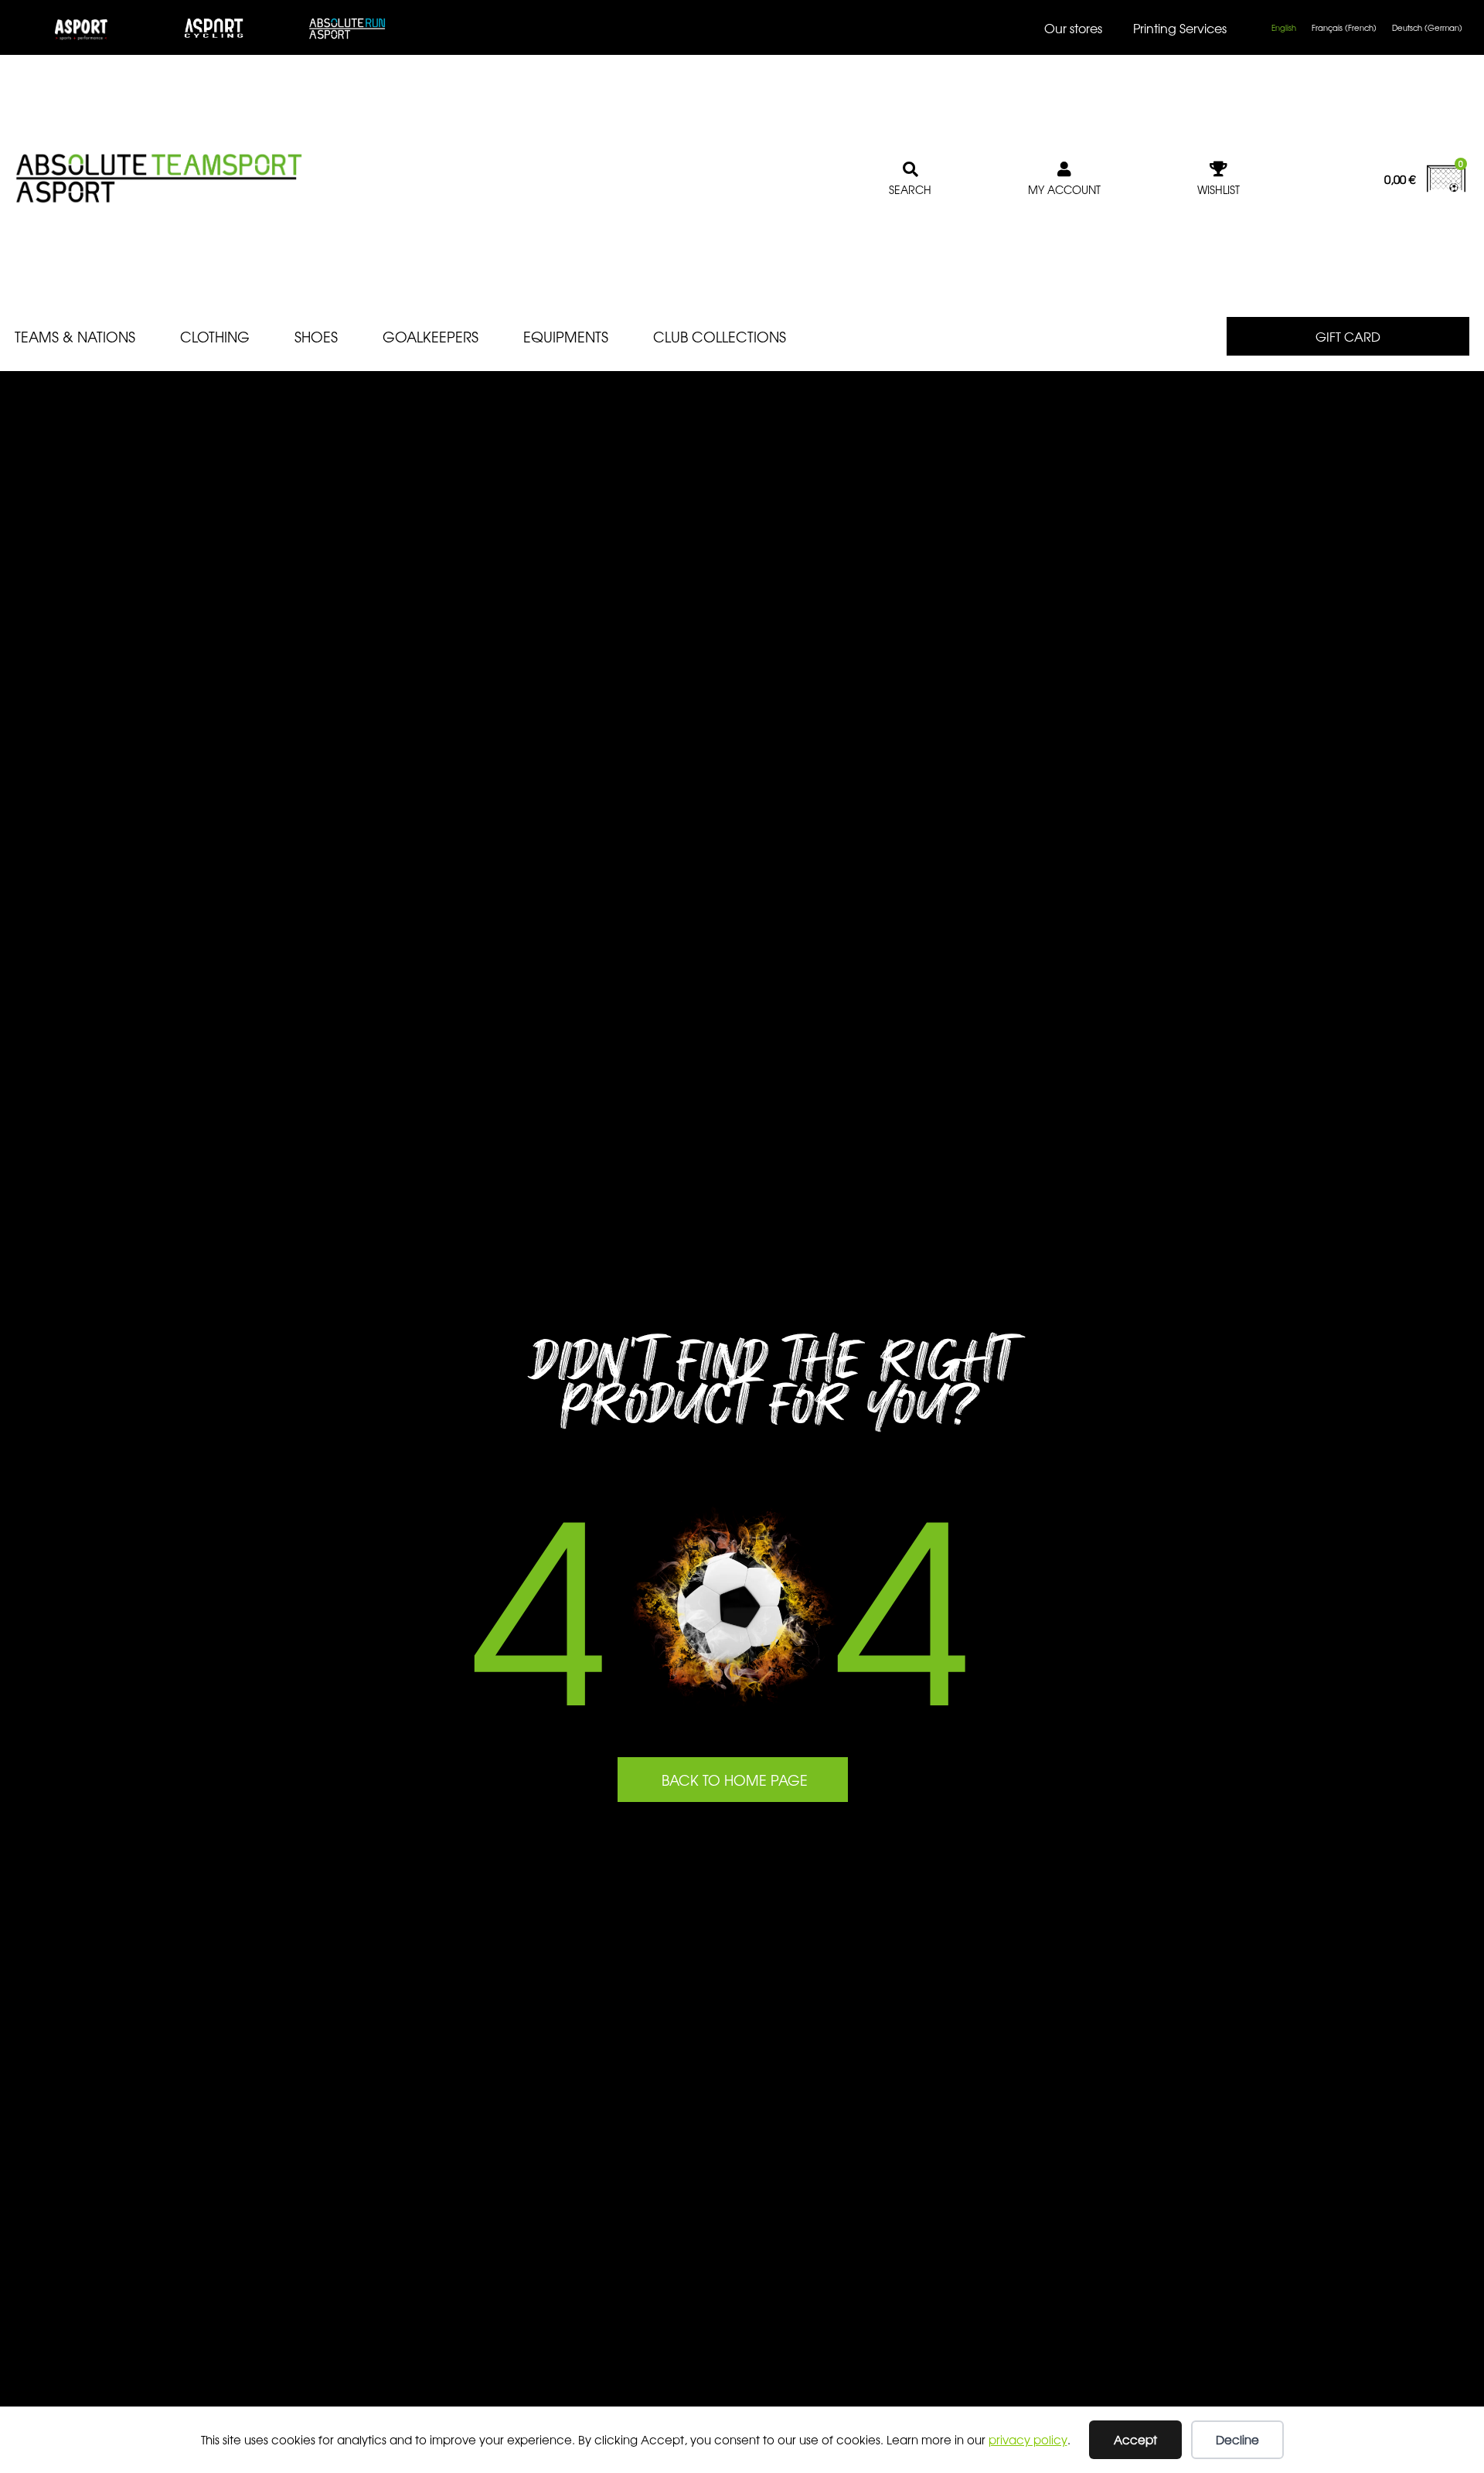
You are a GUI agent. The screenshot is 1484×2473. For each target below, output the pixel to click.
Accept (1135, 2439)
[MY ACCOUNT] (1064, 169)
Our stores (1073, 28)
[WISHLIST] (1219, 169)
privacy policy (1028, 2439)
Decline (1237, 2439)
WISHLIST (1219, 189)
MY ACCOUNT (1064, 189)
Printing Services (1180, 28)
